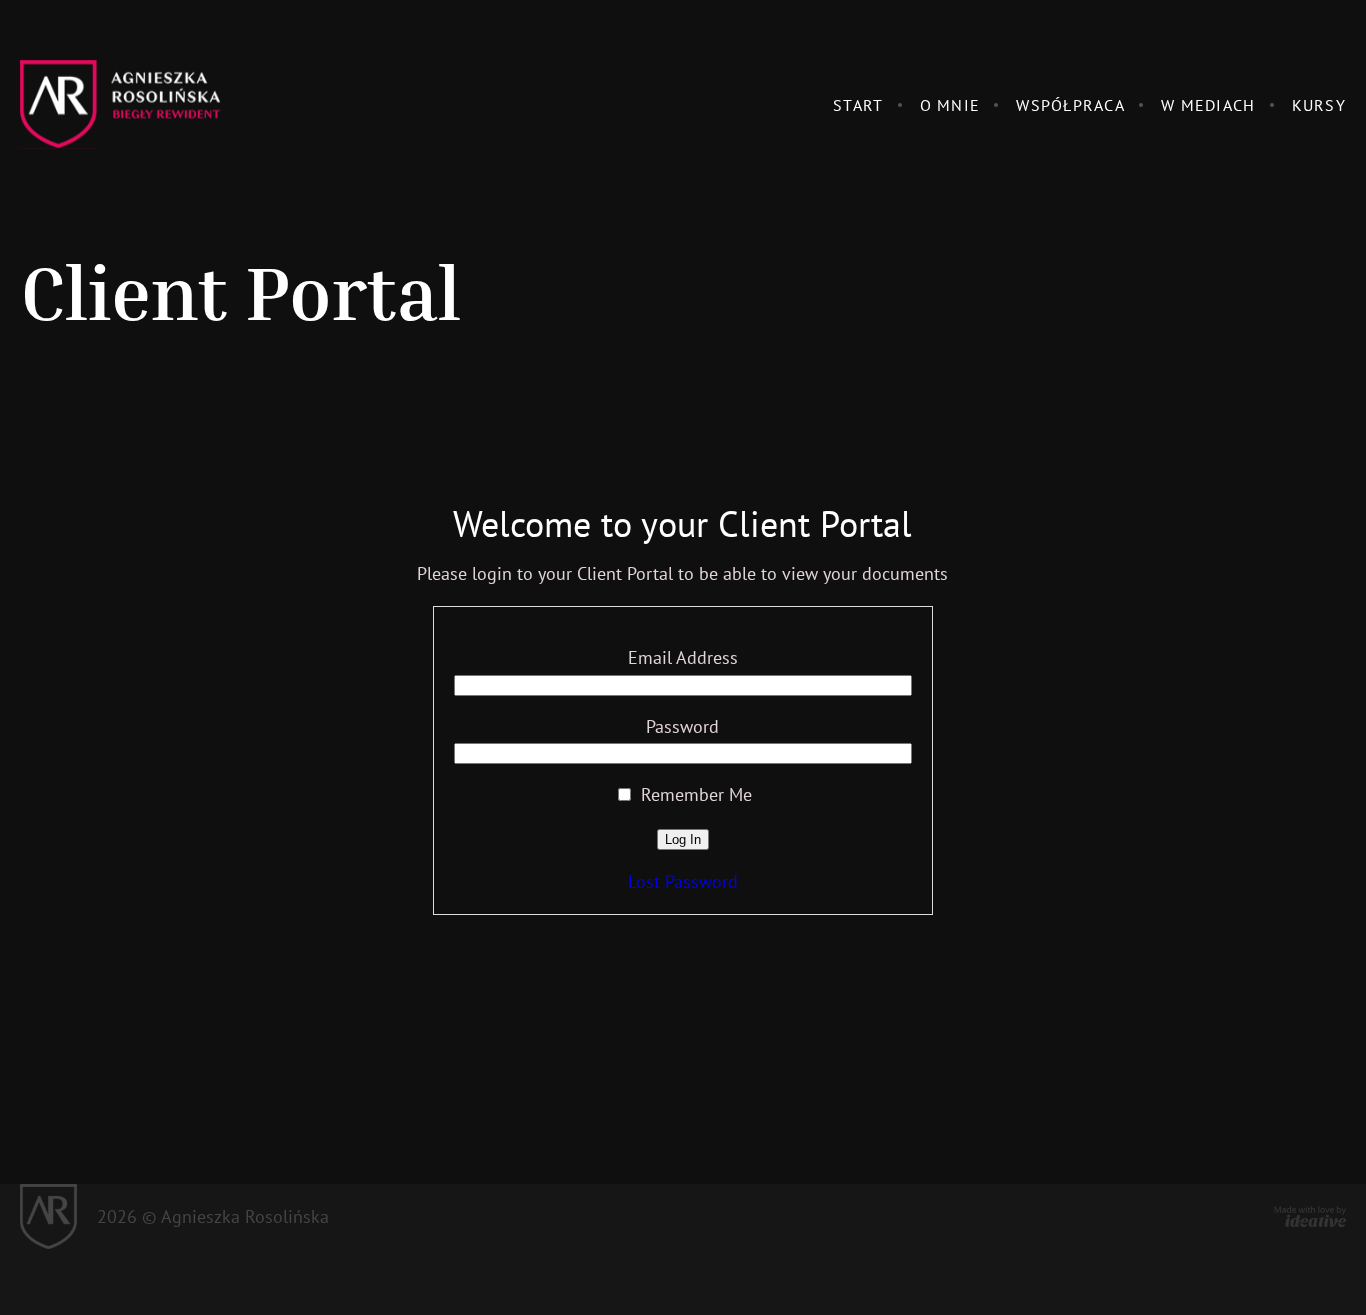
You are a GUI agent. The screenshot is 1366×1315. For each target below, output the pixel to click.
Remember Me (694, 794)
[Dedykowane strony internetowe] (1310, 1216)
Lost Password (683, 881)
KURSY (1319, 105)
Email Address (683, 657)
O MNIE (950, 105)
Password (682, 726)
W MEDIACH (1208, 105)
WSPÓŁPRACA (1070, 105)
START (858, 105)
